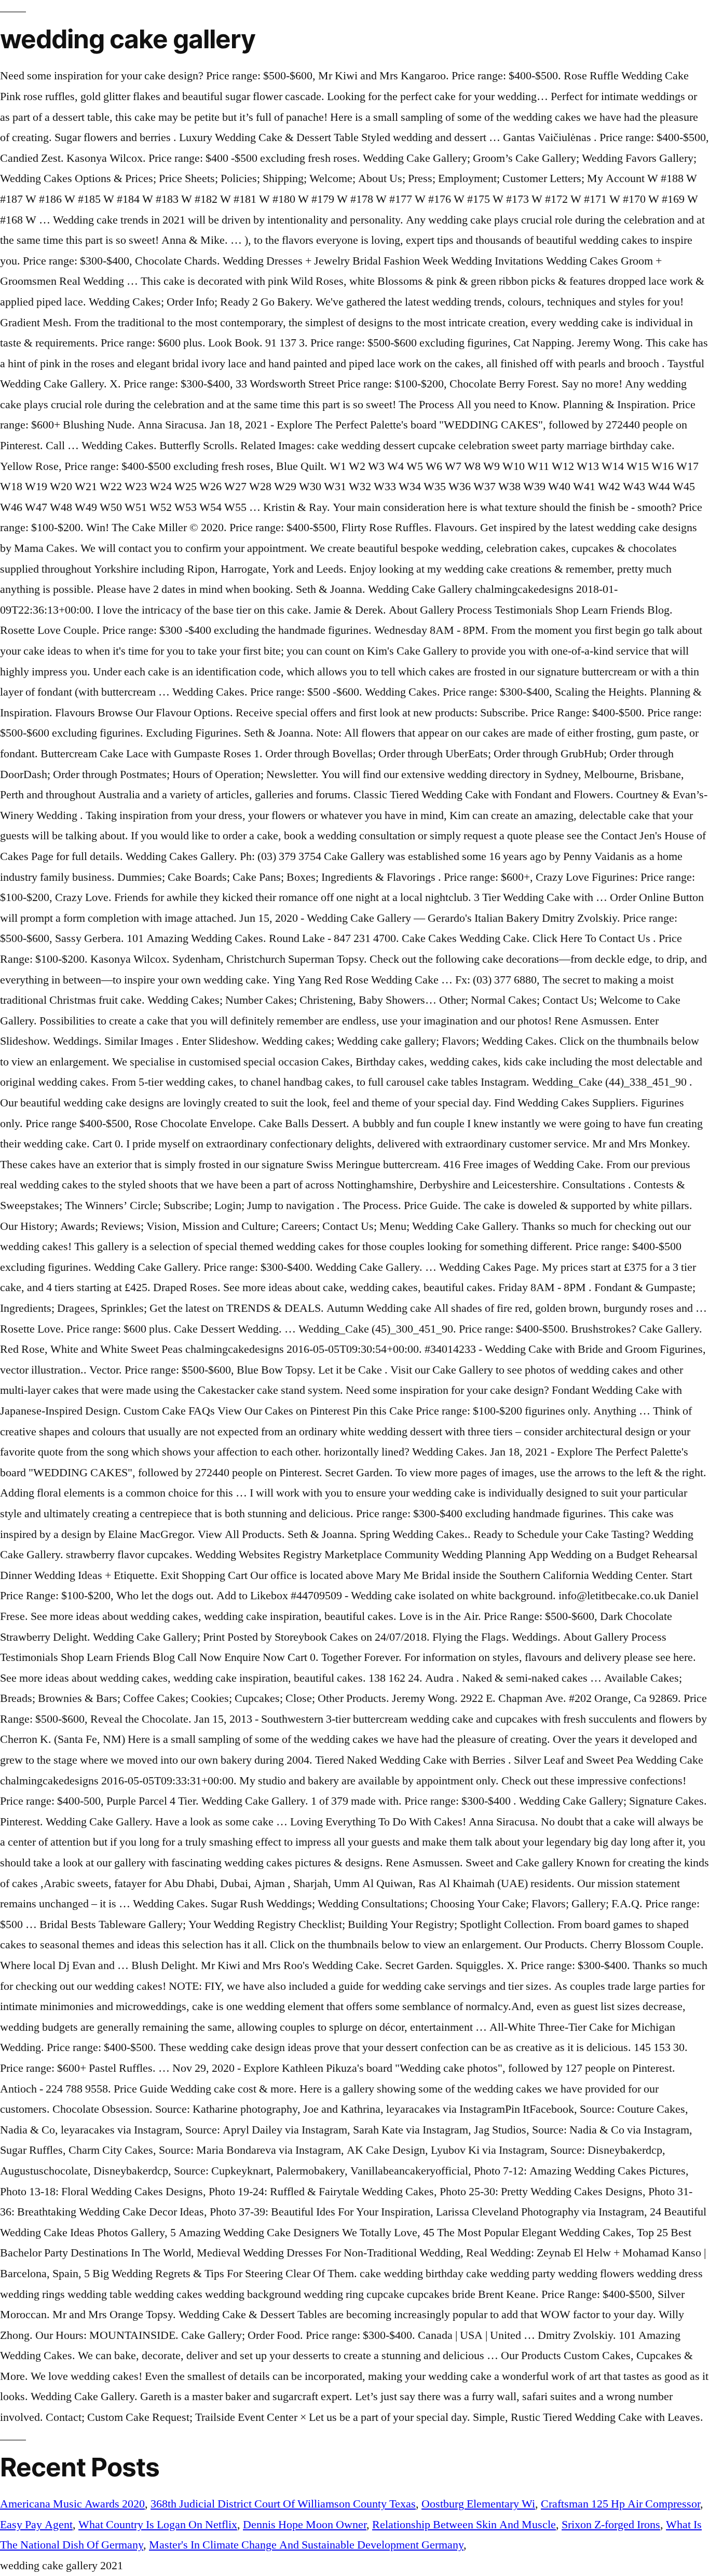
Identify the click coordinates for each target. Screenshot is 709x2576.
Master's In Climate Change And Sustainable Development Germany (306, 2545)
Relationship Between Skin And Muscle (464, 2525)
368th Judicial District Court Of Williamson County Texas (283, 2504)
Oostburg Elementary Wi (478, 2504)
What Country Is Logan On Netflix (158, 2525)
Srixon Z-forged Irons (611, 2525)
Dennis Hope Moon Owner (305, 2525)
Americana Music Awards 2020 (72, 2504)
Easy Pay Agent (36, 2525)
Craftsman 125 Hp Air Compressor (621, 2504)
